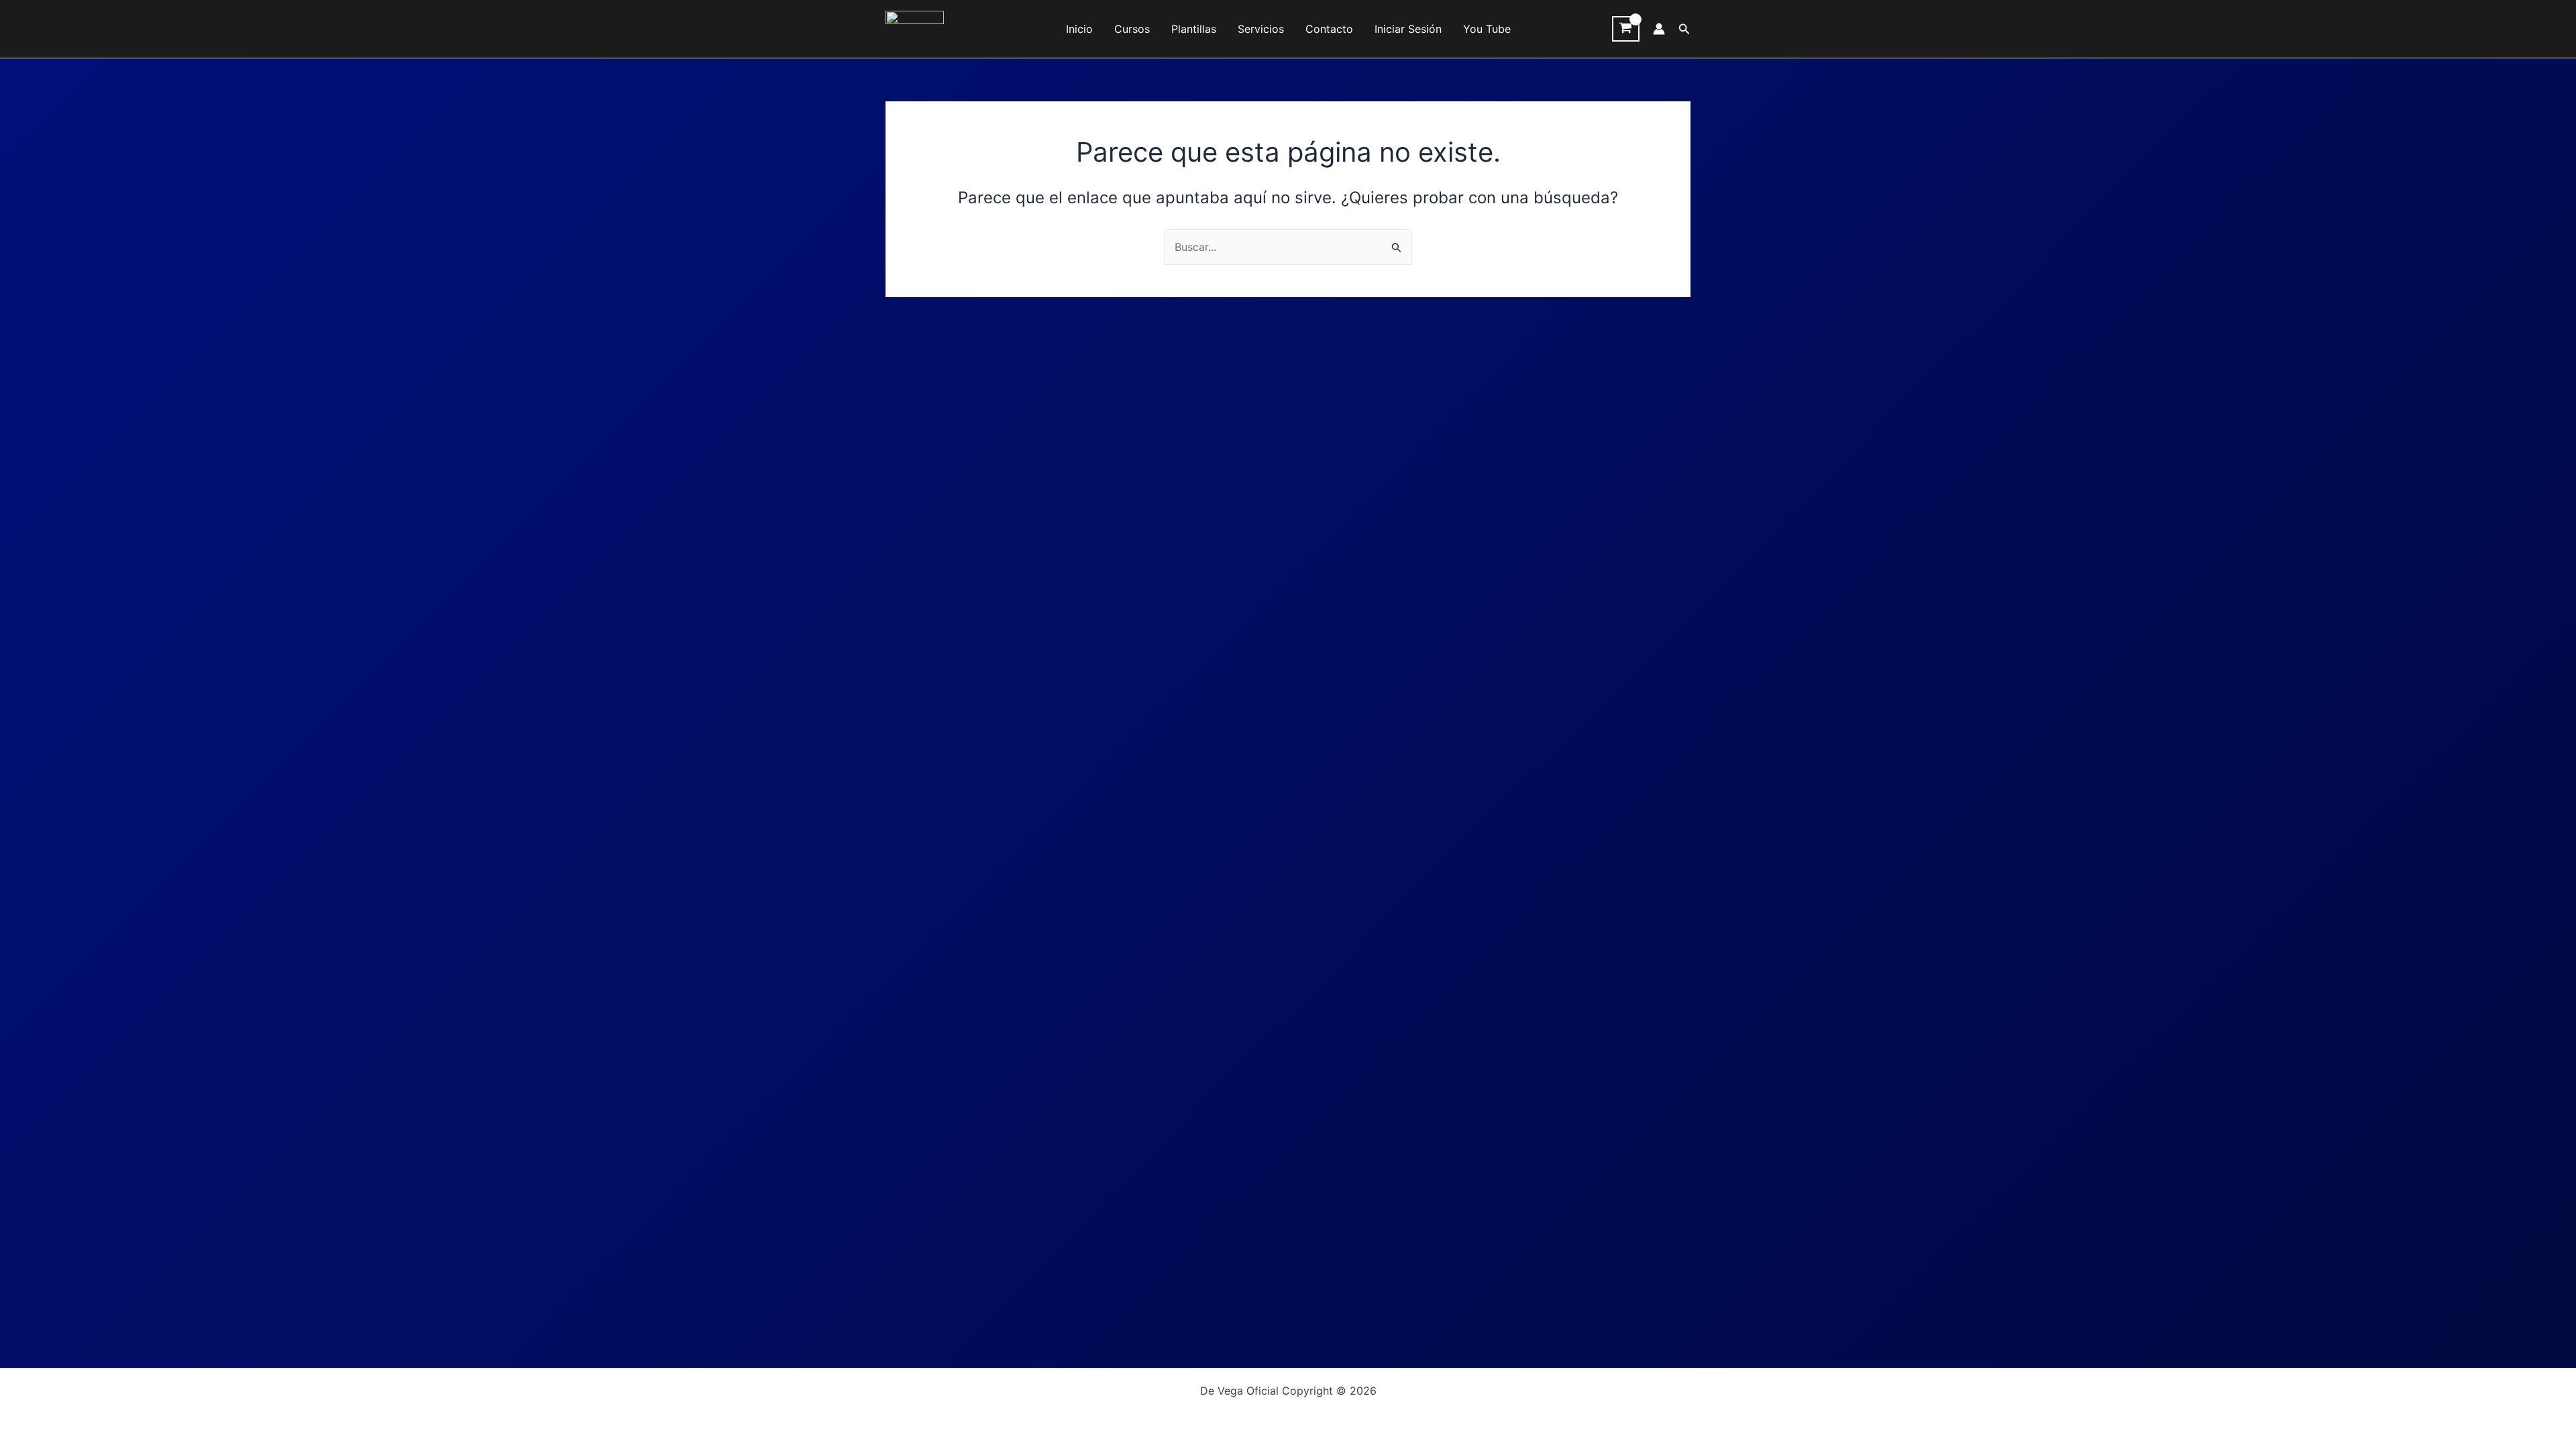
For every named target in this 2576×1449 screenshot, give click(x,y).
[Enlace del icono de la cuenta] (1659, 29)
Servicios (1261, 29)
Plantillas (1194, 29)
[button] (1684, 29)
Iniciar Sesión (1408, 29)
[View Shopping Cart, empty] (1626, 29)
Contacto (1329, 29)
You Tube (1487, 29)
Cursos (1132, 29)
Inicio (1079, 29)
